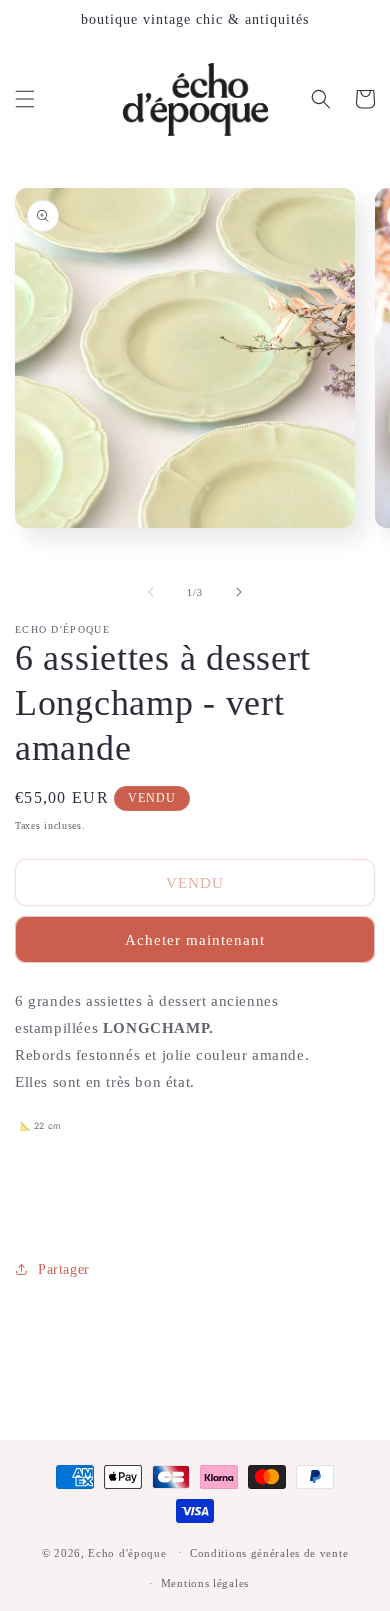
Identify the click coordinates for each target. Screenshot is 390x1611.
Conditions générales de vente (269, 1553)
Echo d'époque (127, 1552)
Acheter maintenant (195, 940)
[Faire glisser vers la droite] (239, 592)
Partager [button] (64, 1269)
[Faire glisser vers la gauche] (151, 592)
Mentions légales (205, 1583)
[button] (25, 99)
